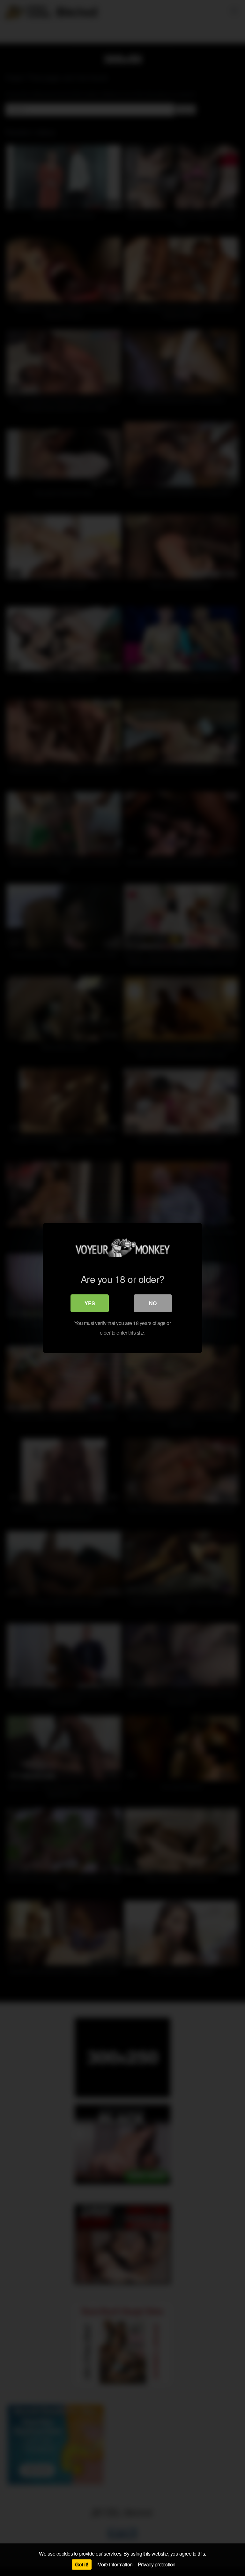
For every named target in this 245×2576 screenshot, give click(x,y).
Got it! (82, 2564)
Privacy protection (157, 2564)
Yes (90, 1303)
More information (115, 2564)
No (153, 1303)
